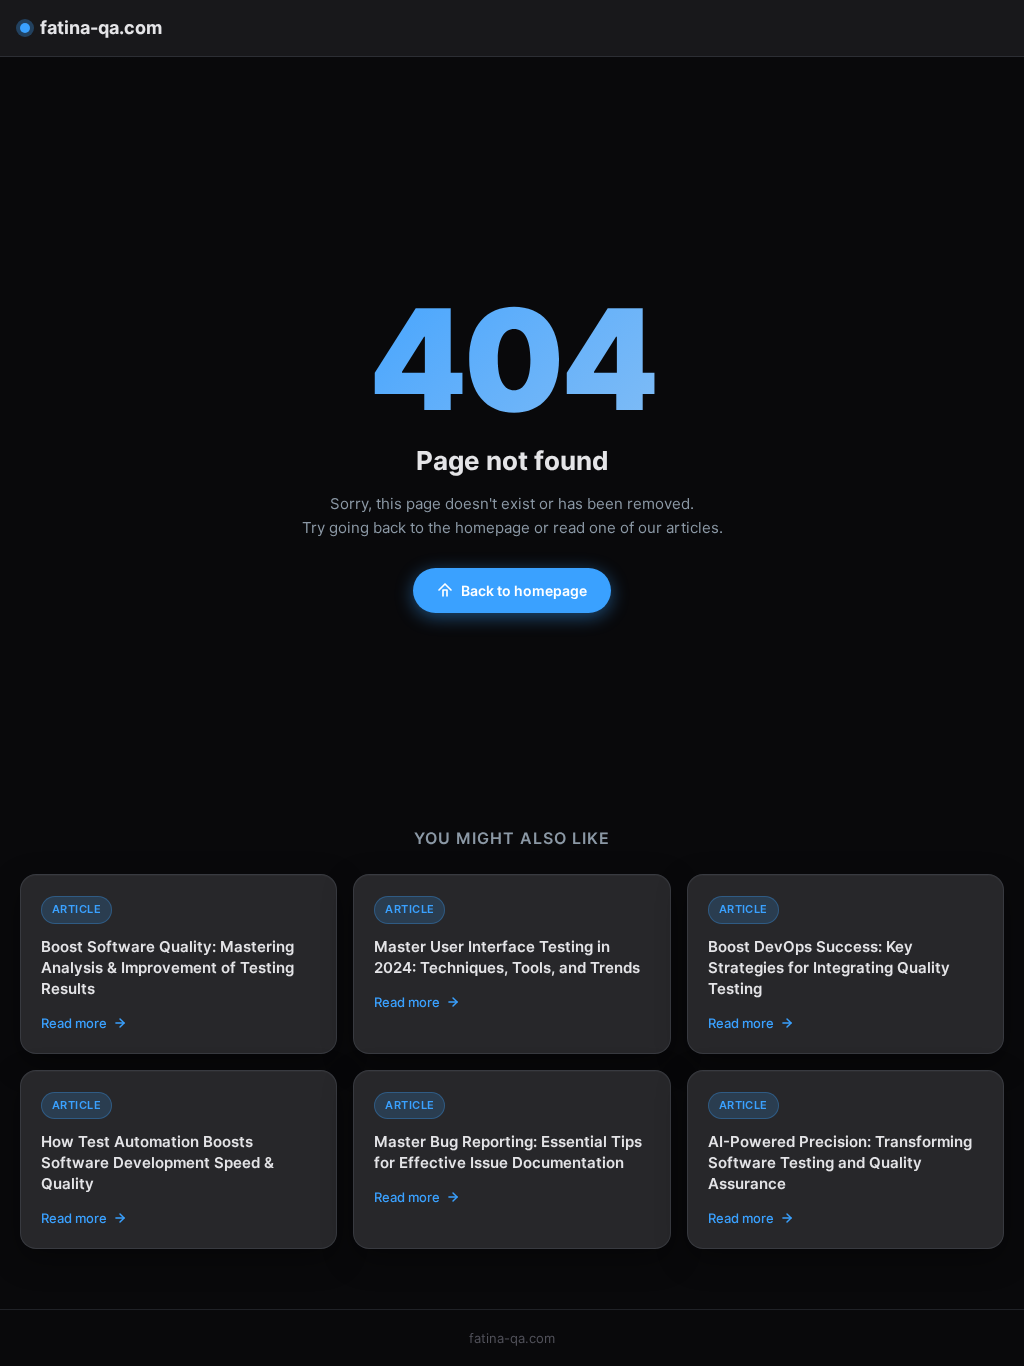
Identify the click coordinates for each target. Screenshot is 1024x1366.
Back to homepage (524, 590)
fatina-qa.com (101, 27)
